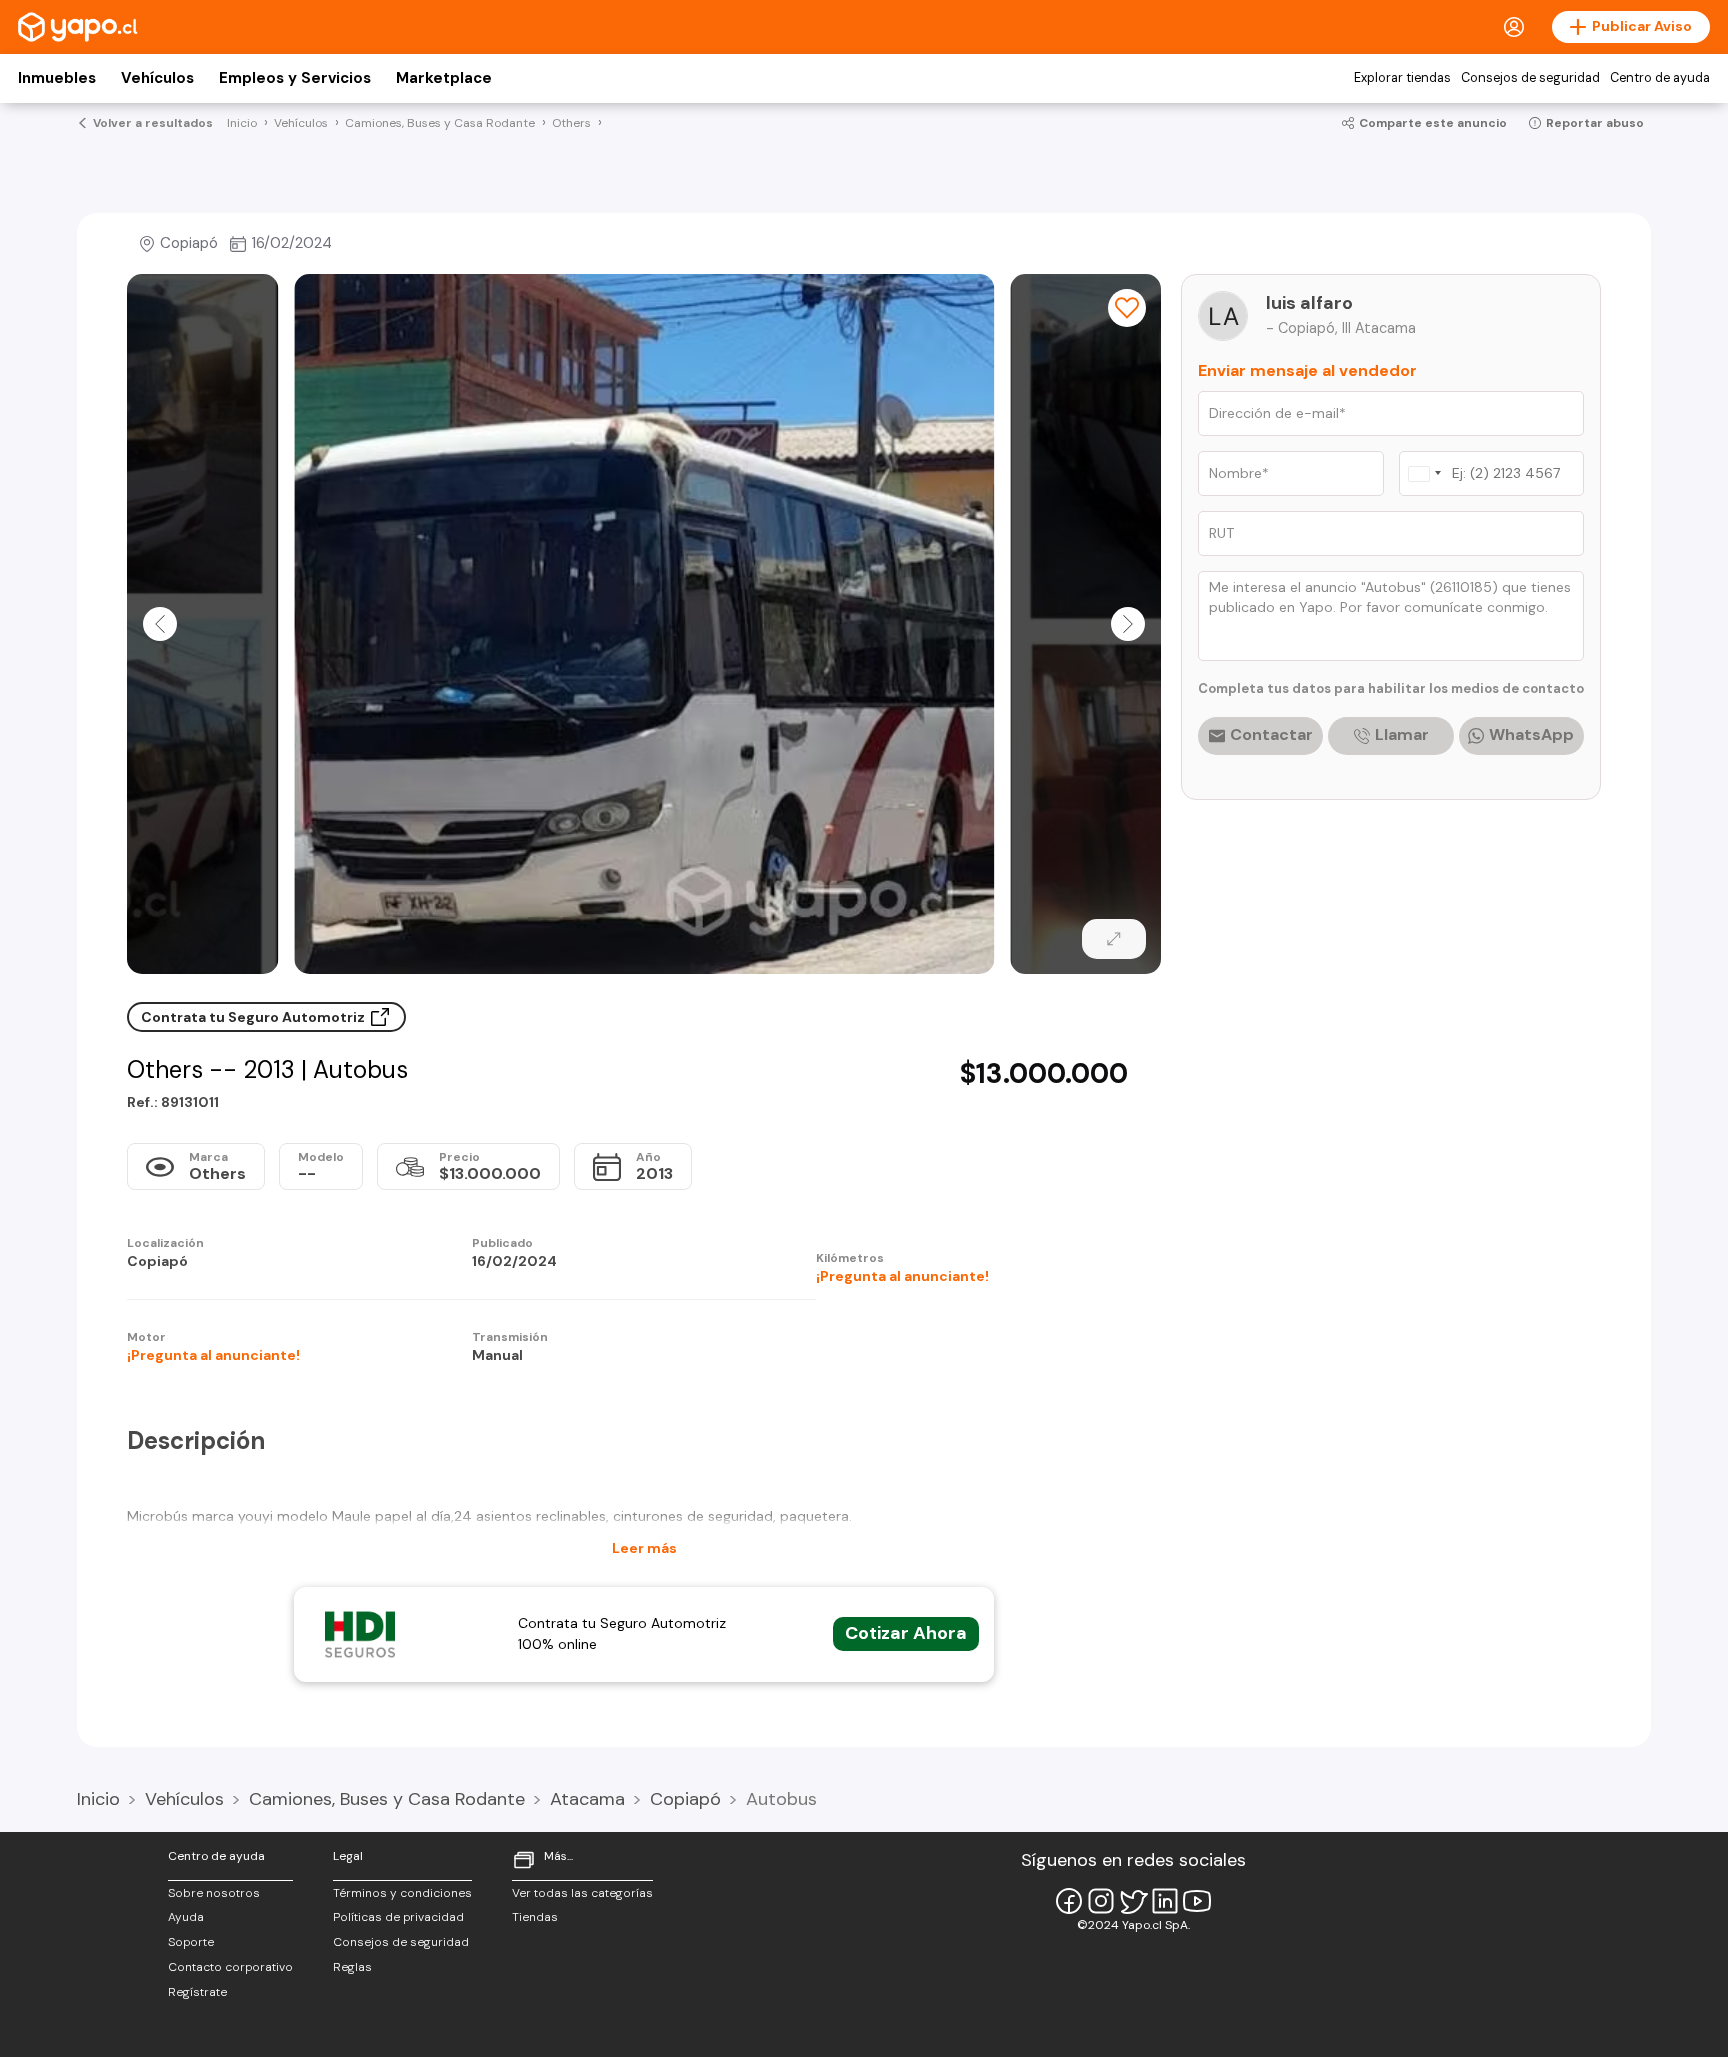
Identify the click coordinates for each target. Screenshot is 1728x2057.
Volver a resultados (153, 123)
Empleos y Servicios (295, 78)
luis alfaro (1309, 303)
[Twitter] (1133, 1901)
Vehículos (157, 78)
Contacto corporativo (230, 1967)
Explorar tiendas (1402, 78)
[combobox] (1424, 473)
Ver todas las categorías (582, 1893)
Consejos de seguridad (1530, 78)
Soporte (191, 1942)
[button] (160, 624)
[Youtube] (1197, 1901)
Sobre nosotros (214, 1893)
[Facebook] (1069, 1901)
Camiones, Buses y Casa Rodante (387, 1799)
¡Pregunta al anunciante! (902, 1276)
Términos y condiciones (402, 1893)
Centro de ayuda (1660, 78)
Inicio (98, 1799)
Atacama (587, 1799)
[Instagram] (1101, 1901)
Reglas (352, 1967)
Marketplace (444, 78)
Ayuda (186, 1917)
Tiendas (535, 1917)
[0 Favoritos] (1127, 308)
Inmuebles (57, 78)
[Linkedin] (1165, 1901)
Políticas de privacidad (398, 1917)
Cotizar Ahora (906, 1633)
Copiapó (685, 1799)
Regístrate (197, 1992)
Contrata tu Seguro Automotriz (254, 1017)
